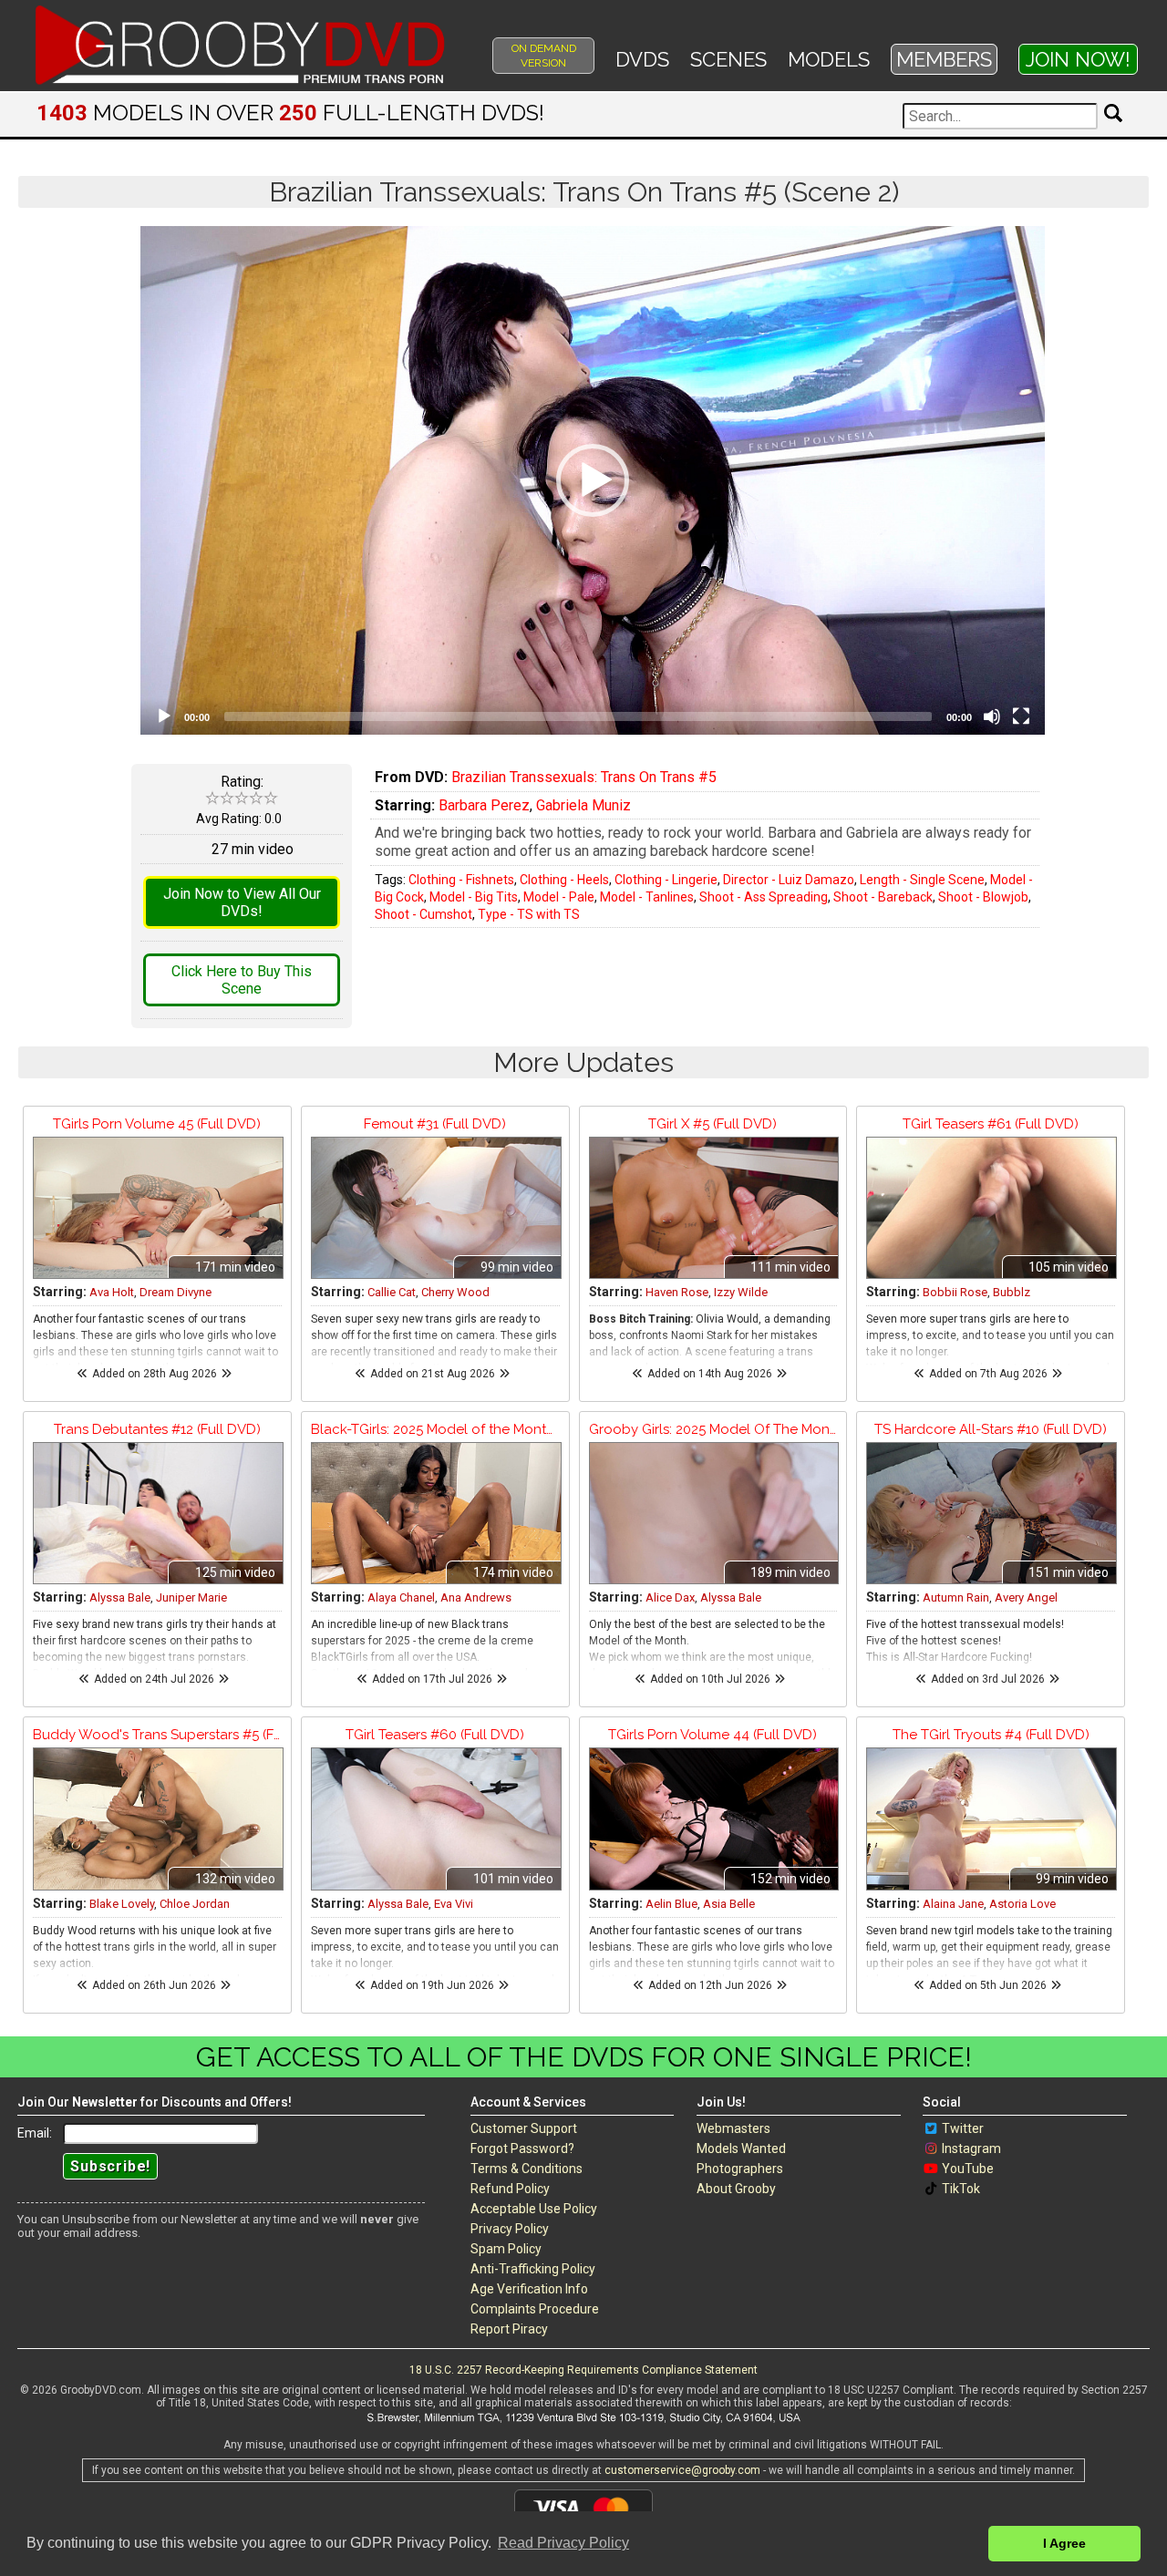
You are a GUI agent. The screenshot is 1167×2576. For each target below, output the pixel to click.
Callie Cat (392, 1292)
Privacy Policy (510, 2229)
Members (944, 59)
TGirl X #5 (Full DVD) (713, 1124)
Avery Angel (1026, 1597)
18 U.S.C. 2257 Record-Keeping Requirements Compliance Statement (583, 2370)
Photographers (740, 2169)
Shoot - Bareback (883, 897)
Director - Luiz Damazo (789, 880)
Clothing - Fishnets (461, 880)
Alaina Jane (953, 1904)
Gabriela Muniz (583, 805)
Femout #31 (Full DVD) (435, 1124)
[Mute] (992, 716)
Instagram (971, 2148)
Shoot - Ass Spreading (764, 897)
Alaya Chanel (401, 1597)
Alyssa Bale (120, 1597)
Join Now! (1078, 59)
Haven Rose (677, 1292)
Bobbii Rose (955, 1292)
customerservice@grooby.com (682, 2470)
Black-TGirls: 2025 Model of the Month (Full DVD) (435, 1429)
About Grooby (736, 2189)
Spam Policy (506, 2249)
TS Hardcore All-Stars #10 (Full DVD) (991, 1429)
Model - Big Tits (474, 897)
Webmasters (733, 2128)
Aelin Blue (671, 1904)
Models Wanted (741, 2148)
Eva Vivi (454, 1904)
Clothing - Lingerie (666, 880)
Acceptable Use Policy (534, 2209)
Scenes (728, 59)
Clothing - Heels (564, 880)
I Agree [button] (1064, 2543)
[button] (593, 480)
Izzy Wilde (741, 1292)
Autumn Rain (956, 1597)
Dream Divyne (176, 1292)
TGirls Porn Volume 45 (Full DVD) (157, 1124)
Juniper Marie (191, 1597)
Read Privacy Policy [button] (563, 2543)
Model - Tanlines (647, 897)
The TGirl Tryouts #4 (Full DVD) (991, 1735)
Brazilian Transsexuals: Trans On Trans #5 (584, 777)
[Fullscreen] (1021, 716)
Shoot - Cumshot (423, 914)
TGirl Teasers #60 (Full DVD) (435, 1735)
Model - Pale (559, 897)
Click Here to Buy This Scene (242, 980)
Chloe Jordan (195, 1904)
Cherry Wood (455, 1292)
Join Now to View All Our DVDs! (242, 902)
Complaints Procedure (535, 2309)
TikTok (961, 2189)
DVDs (642, 59)
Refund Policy (510, 2189)
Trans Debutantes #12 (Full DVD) (157, 1429)
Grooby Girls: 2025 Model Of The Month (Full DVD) (713, 1429)
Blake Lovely (122, 1904)
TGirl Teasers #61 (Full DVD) (991, 1124)
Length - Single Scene (922, 880)
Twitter (963, 2128)
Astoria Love (1022, 1904)
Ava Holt (112, 1292)
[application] (593, 480)
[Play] (164, 716)
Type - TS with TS (529, 914)
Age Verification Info (529, 2289)
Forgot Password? (522, 2148)
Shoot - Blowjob (983, 897)
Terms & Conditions (527, 2169)
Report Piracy (509, 2329)
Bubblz (1012, 1292)
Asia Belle (729, 1904)
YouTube (968, 2169)
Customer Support (524, 2128)
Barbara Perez (484, 805)
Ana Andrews (476, 1597)
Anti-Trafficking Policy (533, 2269)
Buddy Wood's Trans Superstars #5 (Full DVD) (157, 1735)
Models (829, 59)
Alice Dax (670, 1597)
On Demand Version (544, 56)
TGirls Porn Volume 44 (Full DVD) (713, 1735)
